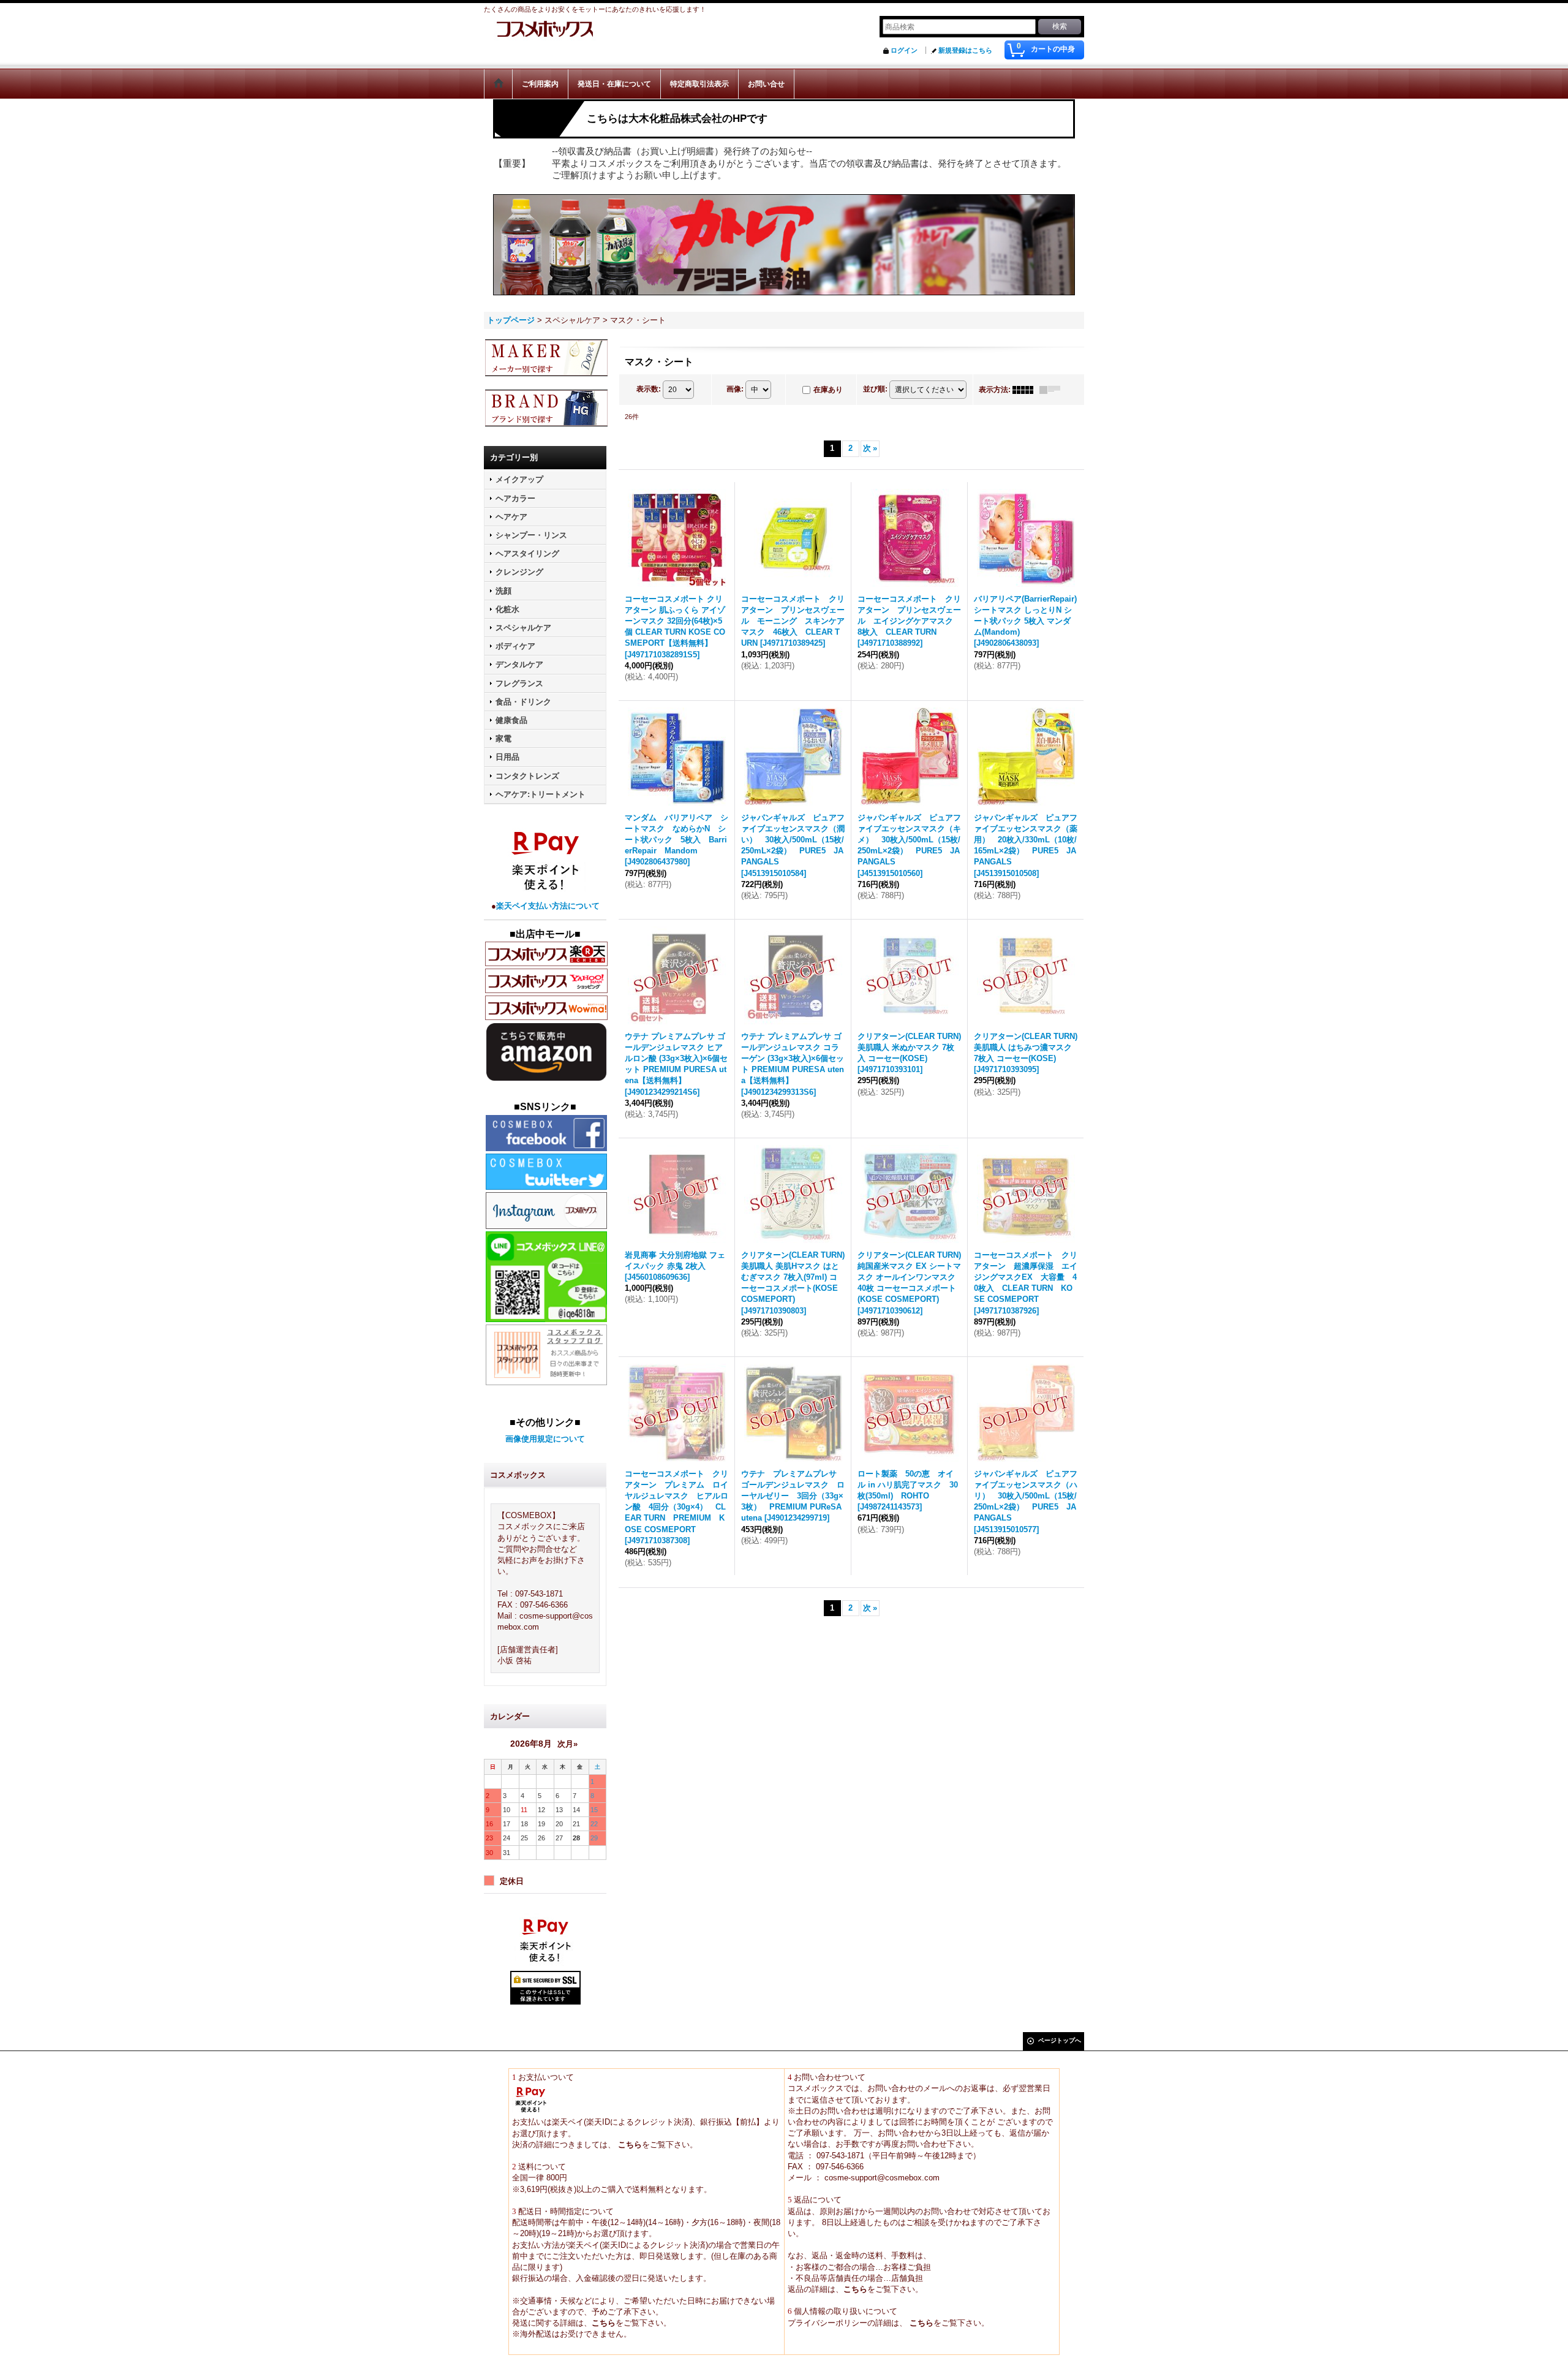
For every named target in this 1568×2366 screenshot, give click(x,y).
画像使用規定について (545, 1439)
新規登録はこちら (965, 50)
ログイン (904, 50)
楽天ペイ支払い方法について (548, 906)
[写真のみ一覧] (1026, 390)
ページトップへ (1060, 2040)
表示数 (649, 389)
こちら (629, 2145)
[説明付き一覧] (1053, 390)
